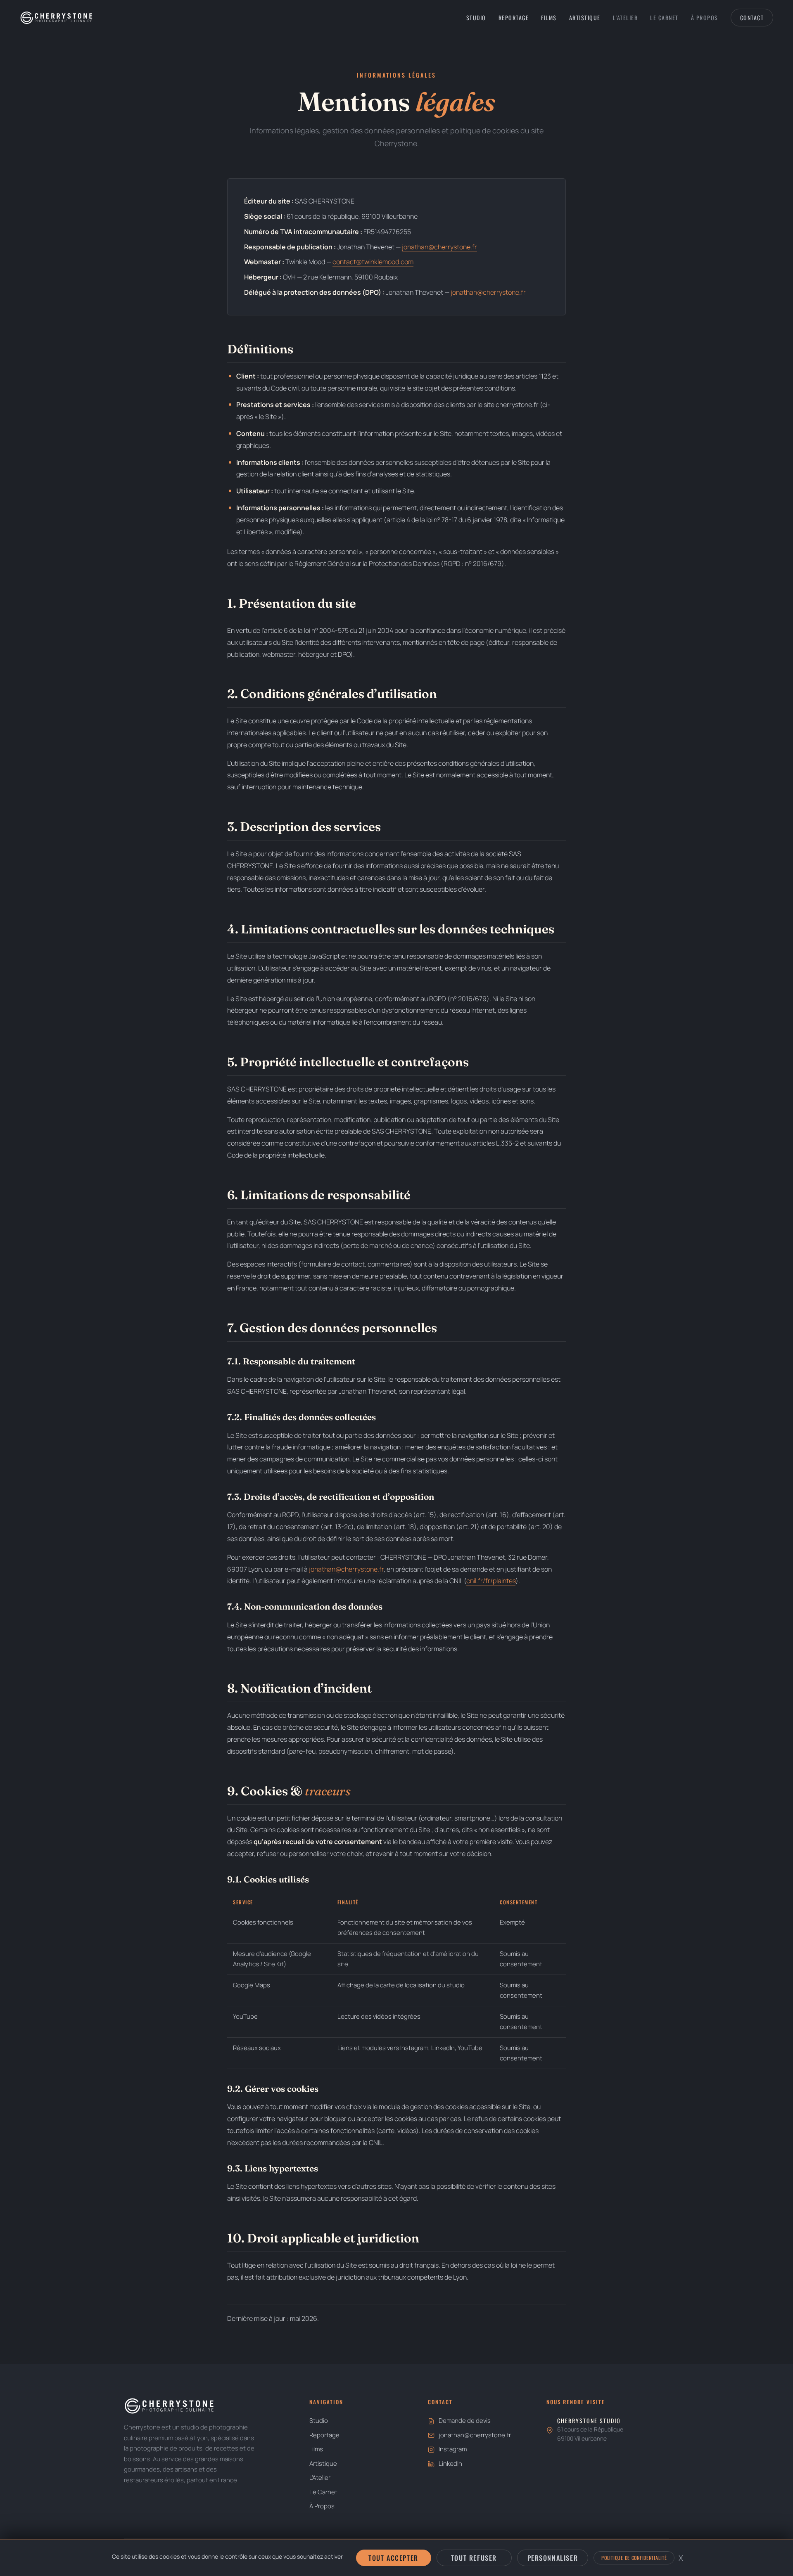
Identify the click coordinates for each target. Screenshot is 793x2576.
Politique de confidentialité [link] (634, 2558)
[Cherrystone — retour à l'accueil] (56, 18)
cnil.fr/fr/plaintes (491, 1581)
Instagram (453, 2449)
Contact (752, 18)
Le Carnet (664, 18)
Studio (476, 18)
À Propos (705, 18)
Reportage (514, 18)
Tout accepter (393, 2558)
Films (549, 18)
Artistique (585, 18)
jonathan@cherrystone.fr (439, 247)
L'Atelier (626, 18)
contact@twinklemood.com (373, 262)
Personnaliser (553, 2558)
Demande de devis (465, 2421)
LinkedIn (450, 2464)
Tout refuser (474, 2558)
